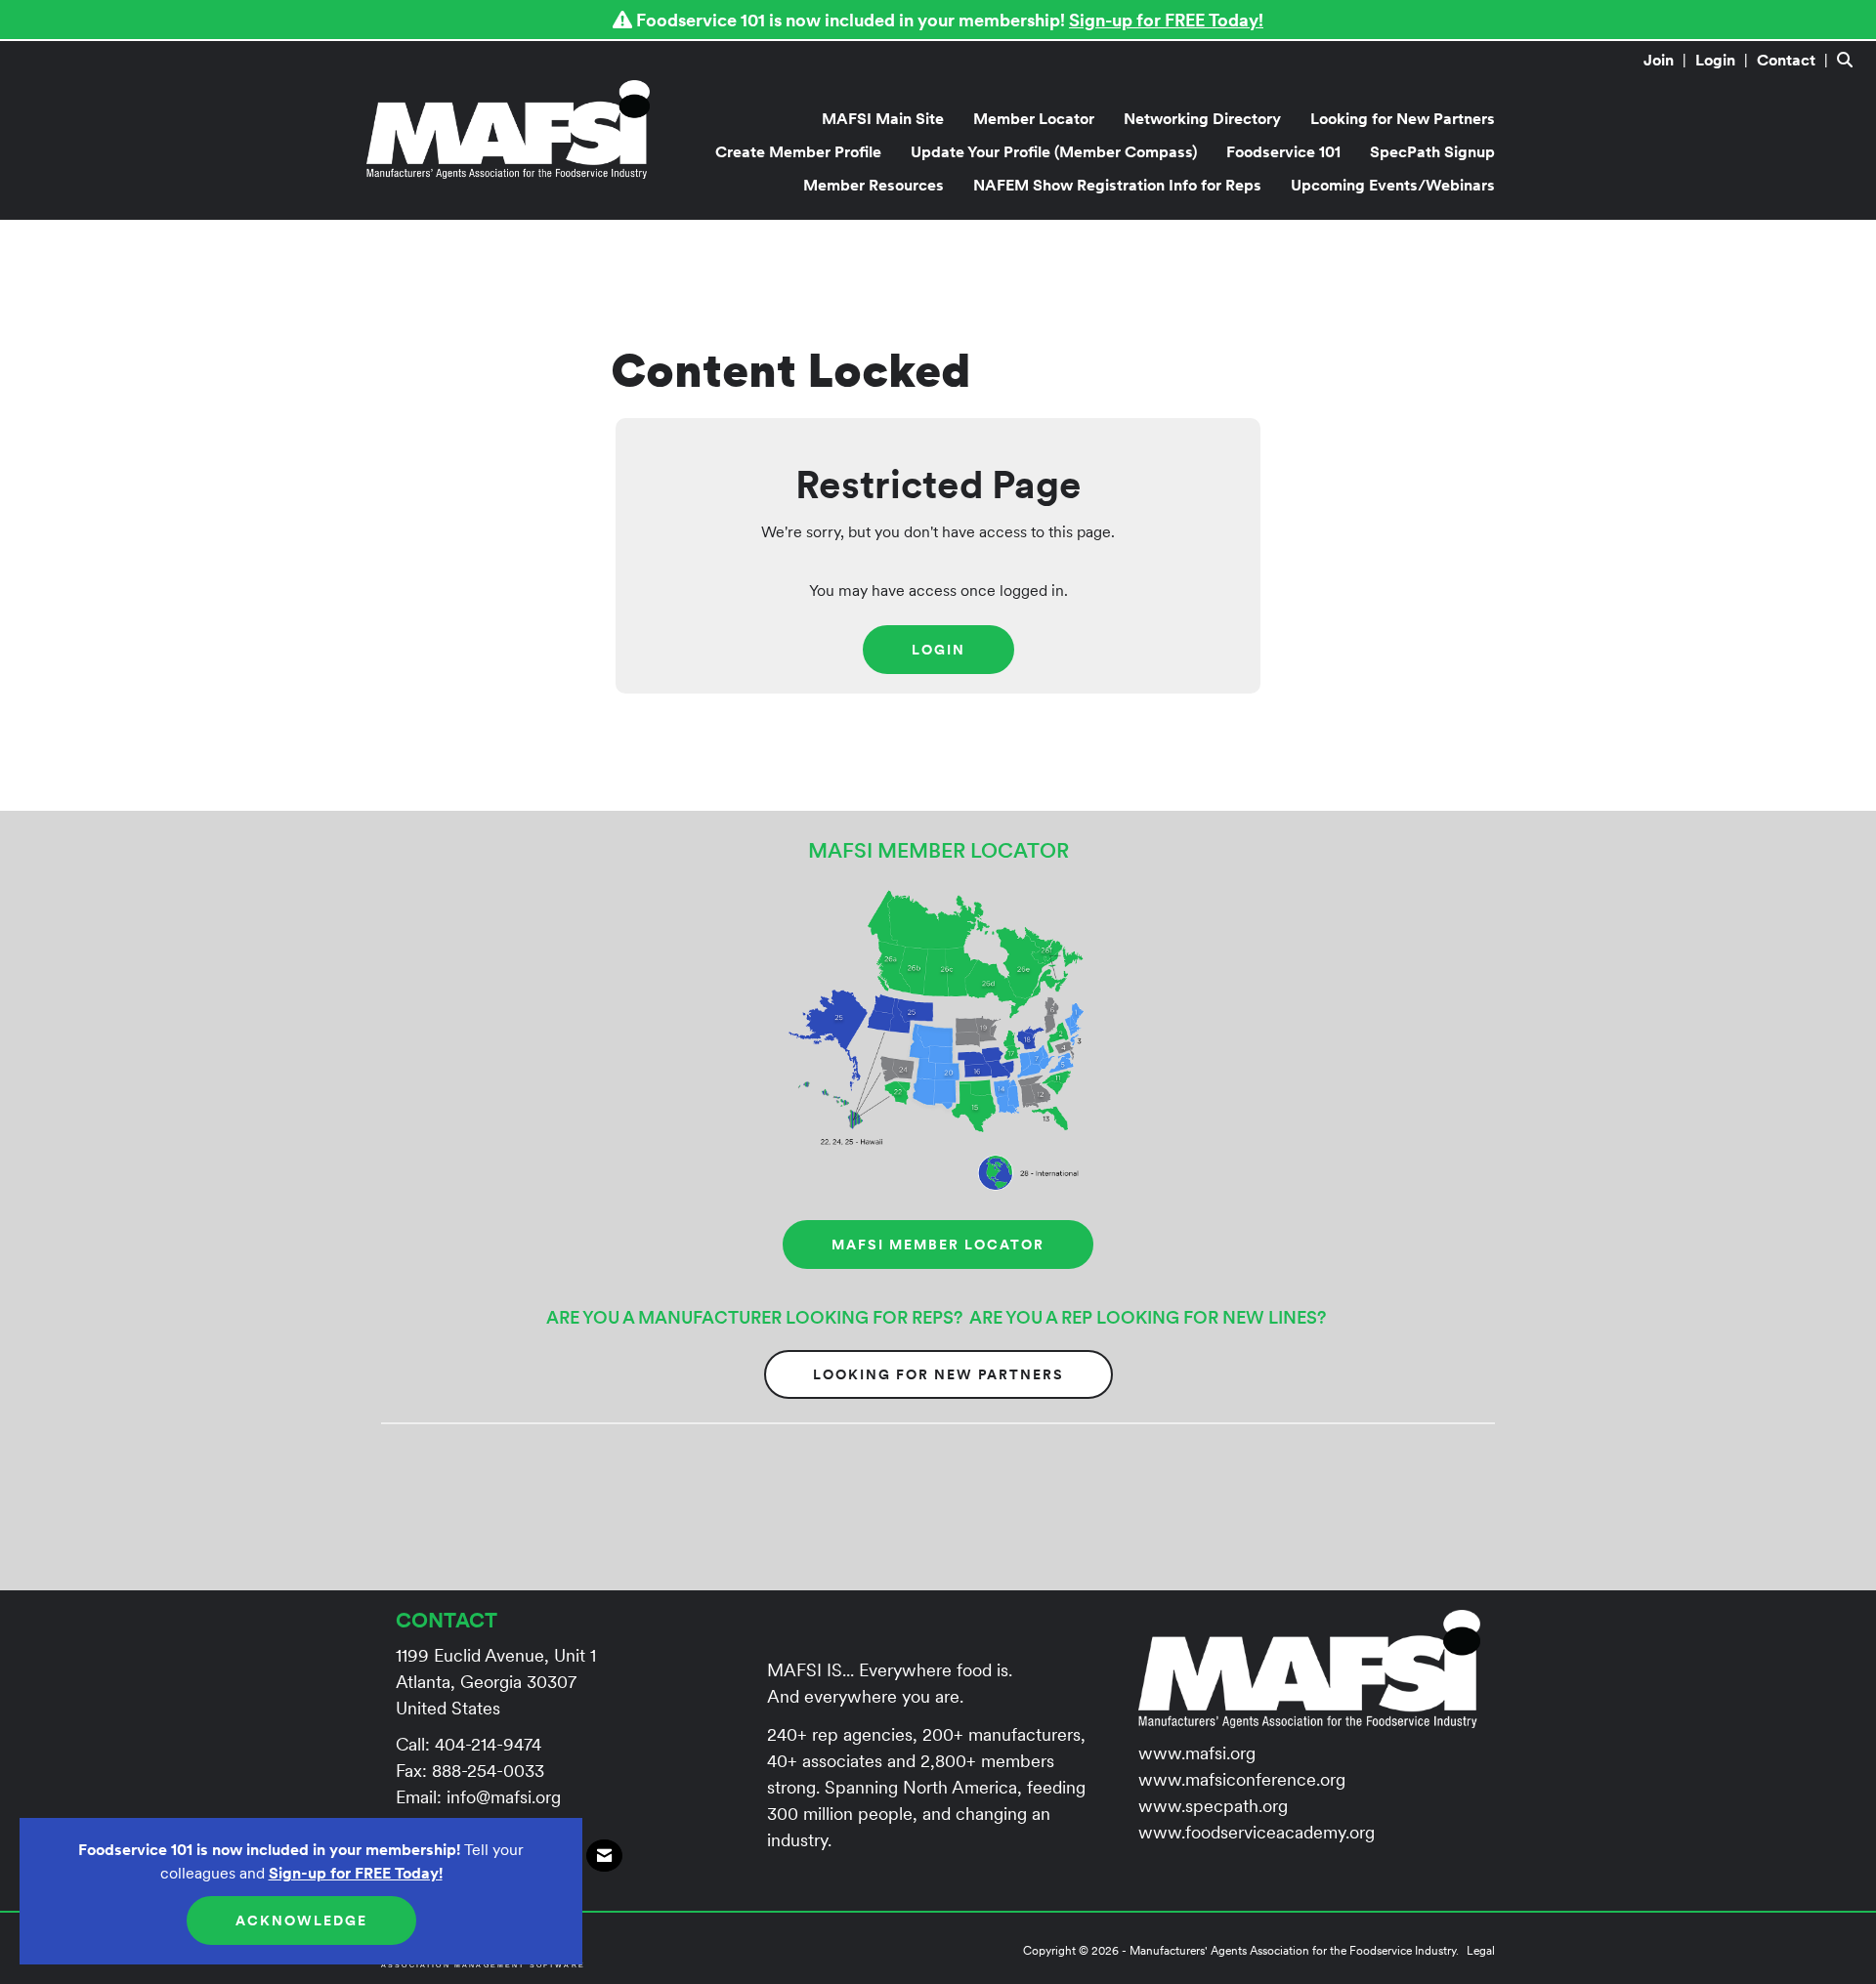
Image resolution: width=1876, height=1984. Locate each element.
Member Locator (1034, 118)
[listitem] (1667, 60)
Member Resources (874, 185)
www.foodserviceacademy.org (1257, 1832)
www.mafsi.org (1197, 1753)
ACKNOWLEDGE (301, 1921)
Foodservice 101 (1283, 151)
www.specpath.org (1213, 1806)
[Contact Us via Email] (604, 1856)
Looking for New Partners (1403, 118)
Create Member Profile (798, 151)
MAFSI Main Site (883, 118)
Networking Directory (1202, 118)
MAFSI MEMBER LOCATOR (938, 1245)
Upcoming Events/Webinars (1393, 185)
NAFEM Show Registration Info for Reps (1117, 185)
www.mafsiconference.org (1242, 1779)
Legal (1481, 1950)
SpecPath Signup (1432, 151)
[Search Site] (1849, 60)
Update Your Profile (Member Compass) (1054, 151)
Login (938, 650)
